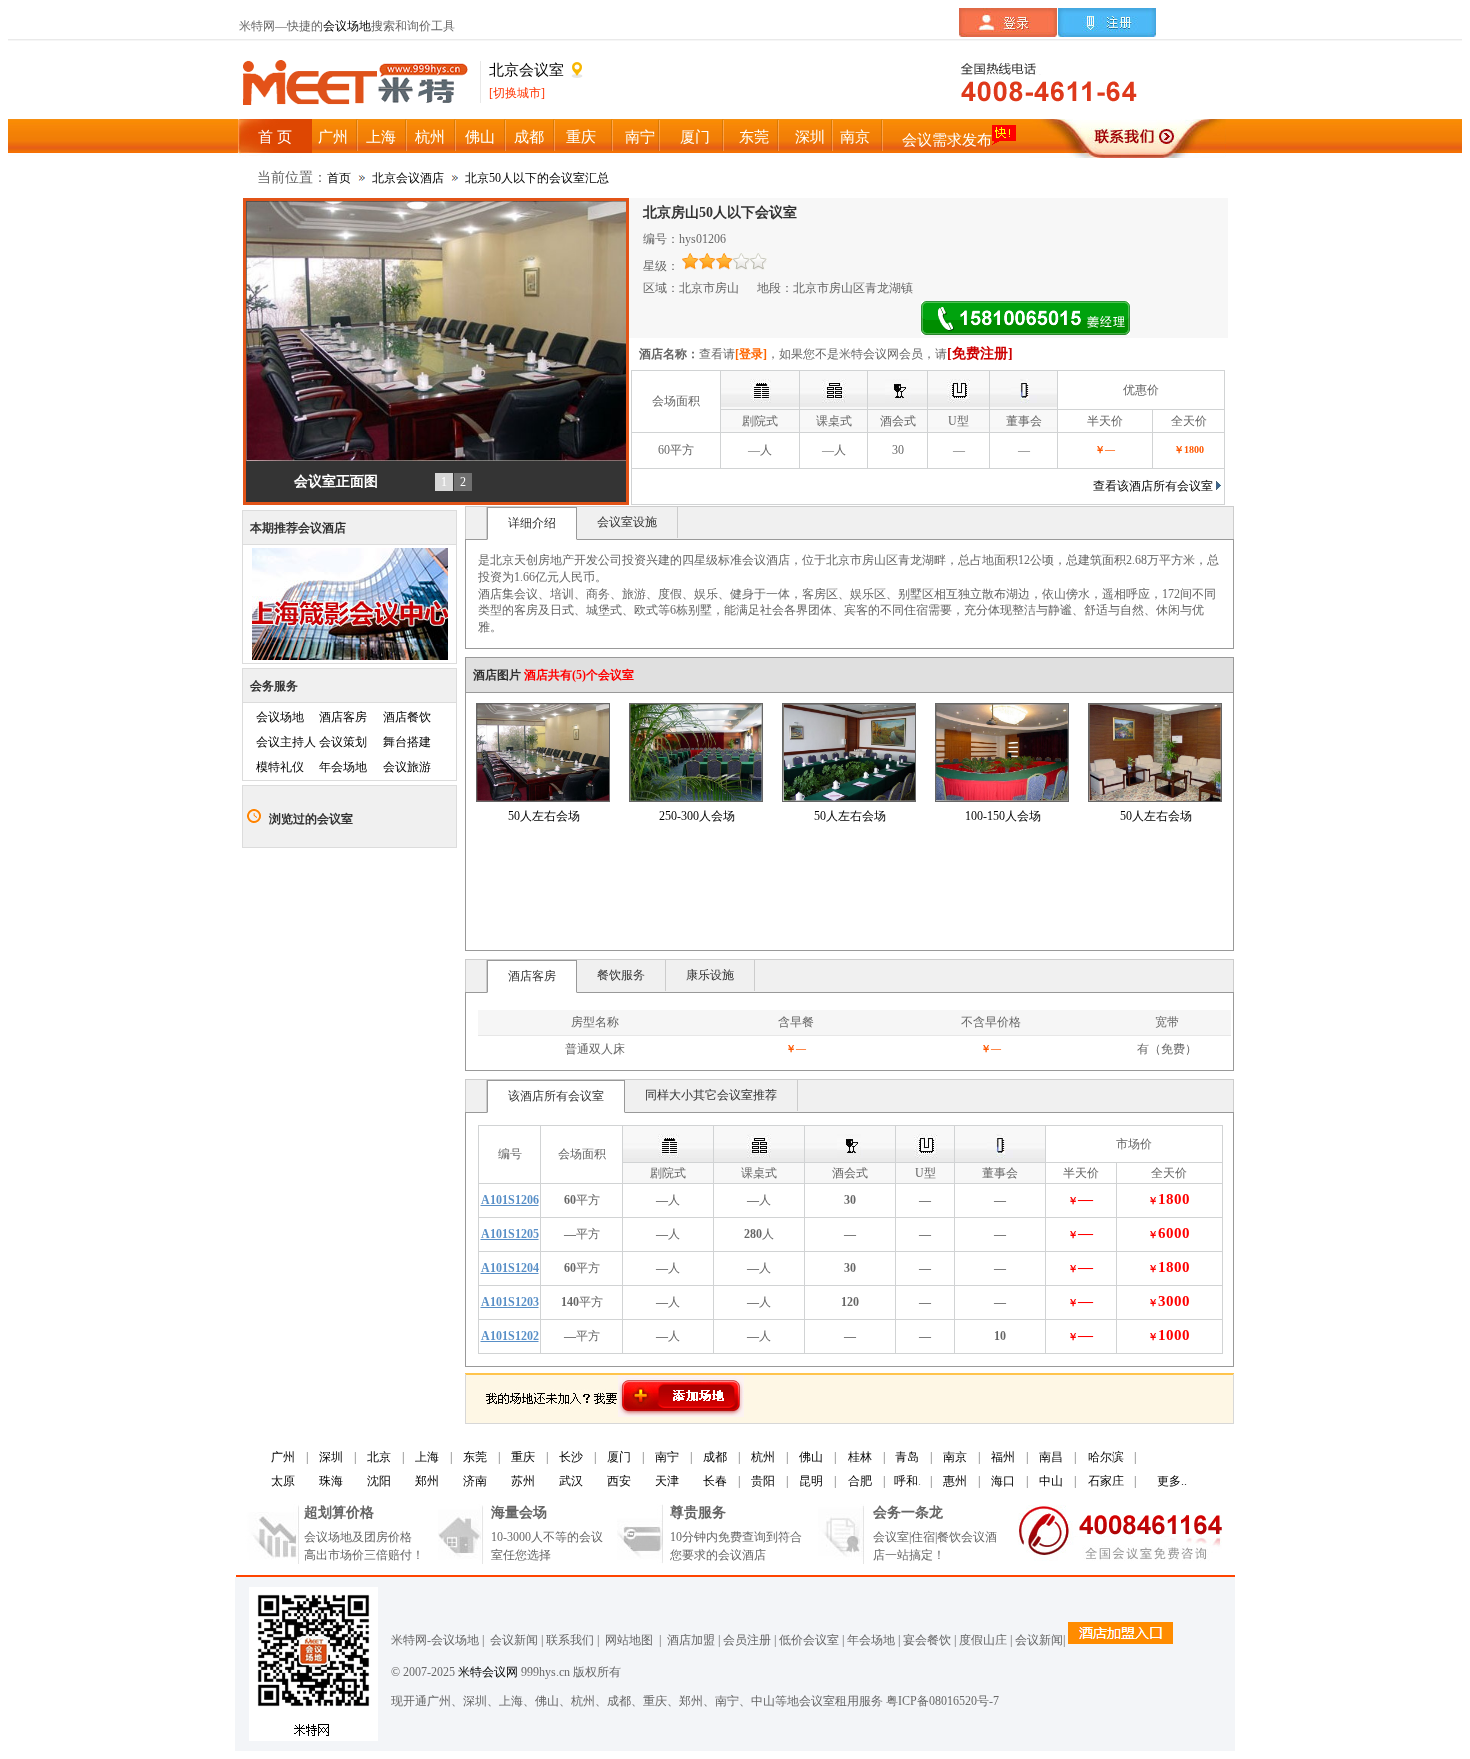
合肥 (860, 1481)
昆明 (811, 1481)
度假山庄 (983, 1640)
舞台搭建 (407, 742)
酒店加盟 (688, 1640)
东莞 (475, 1457)
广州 (283, 1457)
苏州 (523, 1481)
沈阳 (379, 1481)
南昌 (1051, 1457)
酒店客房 (343, 717)
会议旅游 (407, 767)
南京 (955, 1457)
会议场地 (347, 26)
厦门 (619, 1457)
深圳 (331, 1457)
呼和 (906, 1481)
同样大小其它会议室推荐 (711, 1095)
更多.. (1172, 1481)
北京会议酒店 (408, 178)
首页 (339, 178)
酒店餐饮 (407, 717)
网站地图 (627, 1640)
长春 (715, 1481)
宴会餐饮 (927, 1640)
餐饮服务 (621, 975)
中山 (1051, 1481)
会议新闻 (514, 1640)
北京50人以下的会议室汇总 (537, 178)
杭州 (763, 1457)
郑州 (427, 1481)
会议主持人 (286, 742)
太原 (283, 1481)
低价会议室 (809, 1640)
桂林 (860, 1457)
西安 (619, 1481)
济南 (475, 1481)
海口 (1003, 1481)
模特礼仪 (280, 767)
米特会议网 (488, 1672)
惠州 (955, 1481)
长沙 (571, 1457)
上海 (427, 1457)
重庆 (523, 1457)
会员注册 (747, 1640)
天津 (667, 1481)
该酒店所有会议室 (556, 1096)
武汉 (571, 1481)
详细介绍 (532, 523)
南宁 (667, 1457)
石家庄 (1106, 1481)
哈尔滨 (1106, 1457)
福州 (1003, 1457)
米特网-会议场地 (435, 1640)
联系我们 (570, 1640)
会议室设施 (627, 522)
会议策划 (343, 742)
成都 (715, 1457)
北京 (379, 1457)
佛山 (811, 1457)
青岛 (907, 1457)
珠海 (331, 1481)
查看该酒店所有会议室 (1153, 486)
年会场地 (343, 767)
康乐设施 (710, 975)
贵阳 (763, 1481)
